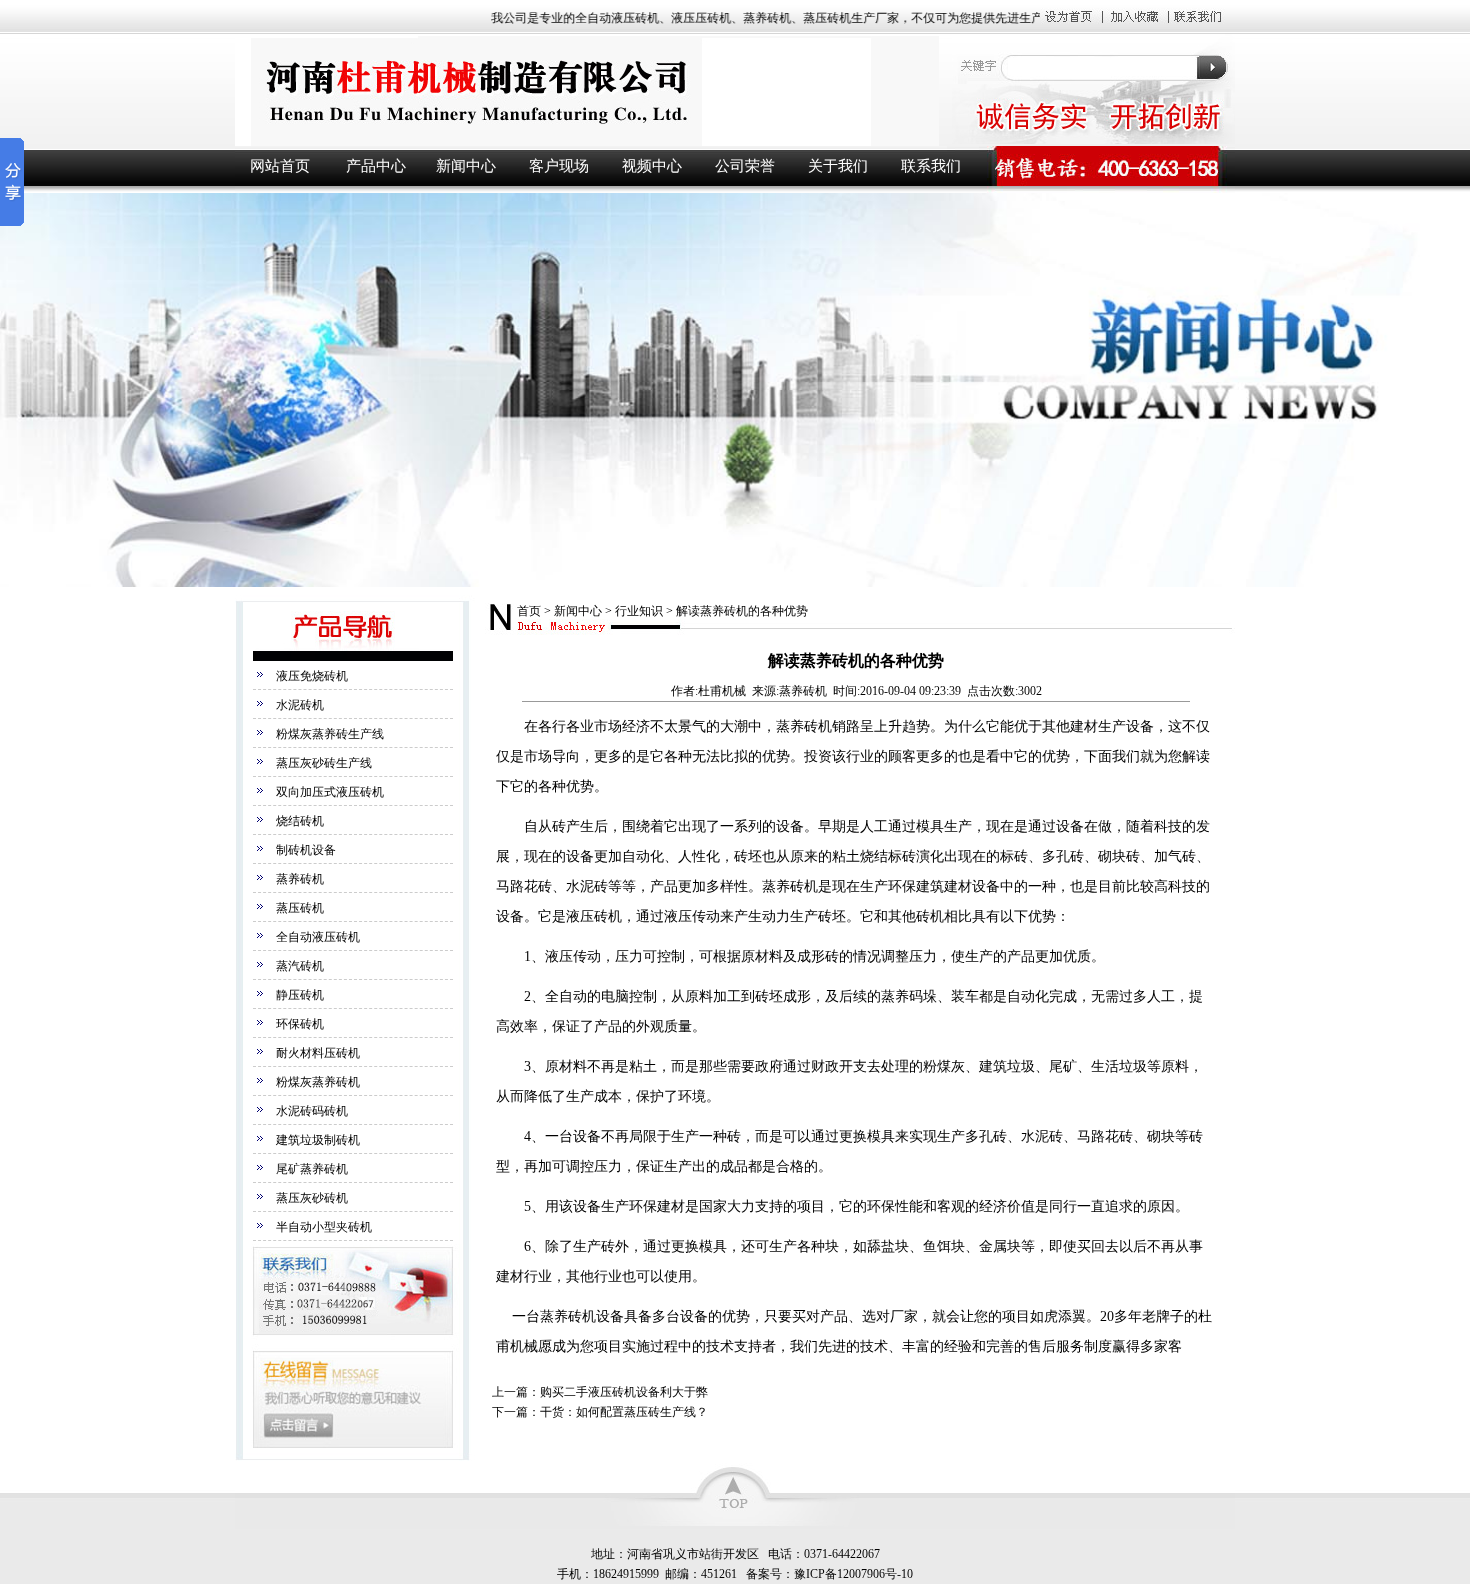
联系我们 (931, 166)
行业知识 (639, 611)
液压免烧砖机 (312, 676)
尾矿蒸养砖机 (312, 1169)
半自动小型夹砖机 (324, 1227)
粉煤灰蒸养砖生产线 (330, 734)
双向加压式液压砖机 (330, 792)
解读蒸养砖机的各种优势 (742, 611)
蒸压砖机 (300, 908)
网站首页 (280, 166)
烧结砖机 (300, 821)
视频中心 (652, 166)
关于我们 (838, 166)
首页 (529, 611)
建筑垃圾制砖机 (318, 1140)
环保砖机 (300, 1024)
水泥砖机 (300, 705)
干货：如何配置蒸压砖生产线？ (624, 1412)
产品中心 (376, 166)
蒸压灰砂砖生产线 (324, 763)
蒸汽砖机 (300, 966)
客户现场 (559, 166)
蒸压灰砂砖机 (312, 1198)
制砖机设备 (306, 850)
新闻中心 (466, 166)
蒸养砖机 (300, 879)
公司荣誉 (745, 166)
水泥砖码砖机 (312, 1111)
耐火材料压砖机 (318, 1053)
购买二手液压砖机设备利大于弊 (624, 1392)
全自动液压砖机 (318, 937)
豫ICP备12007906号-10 (853, 1574)
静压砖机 (300, 995)
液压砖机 (585, 91)
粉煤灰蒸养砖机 (318, 1082)
